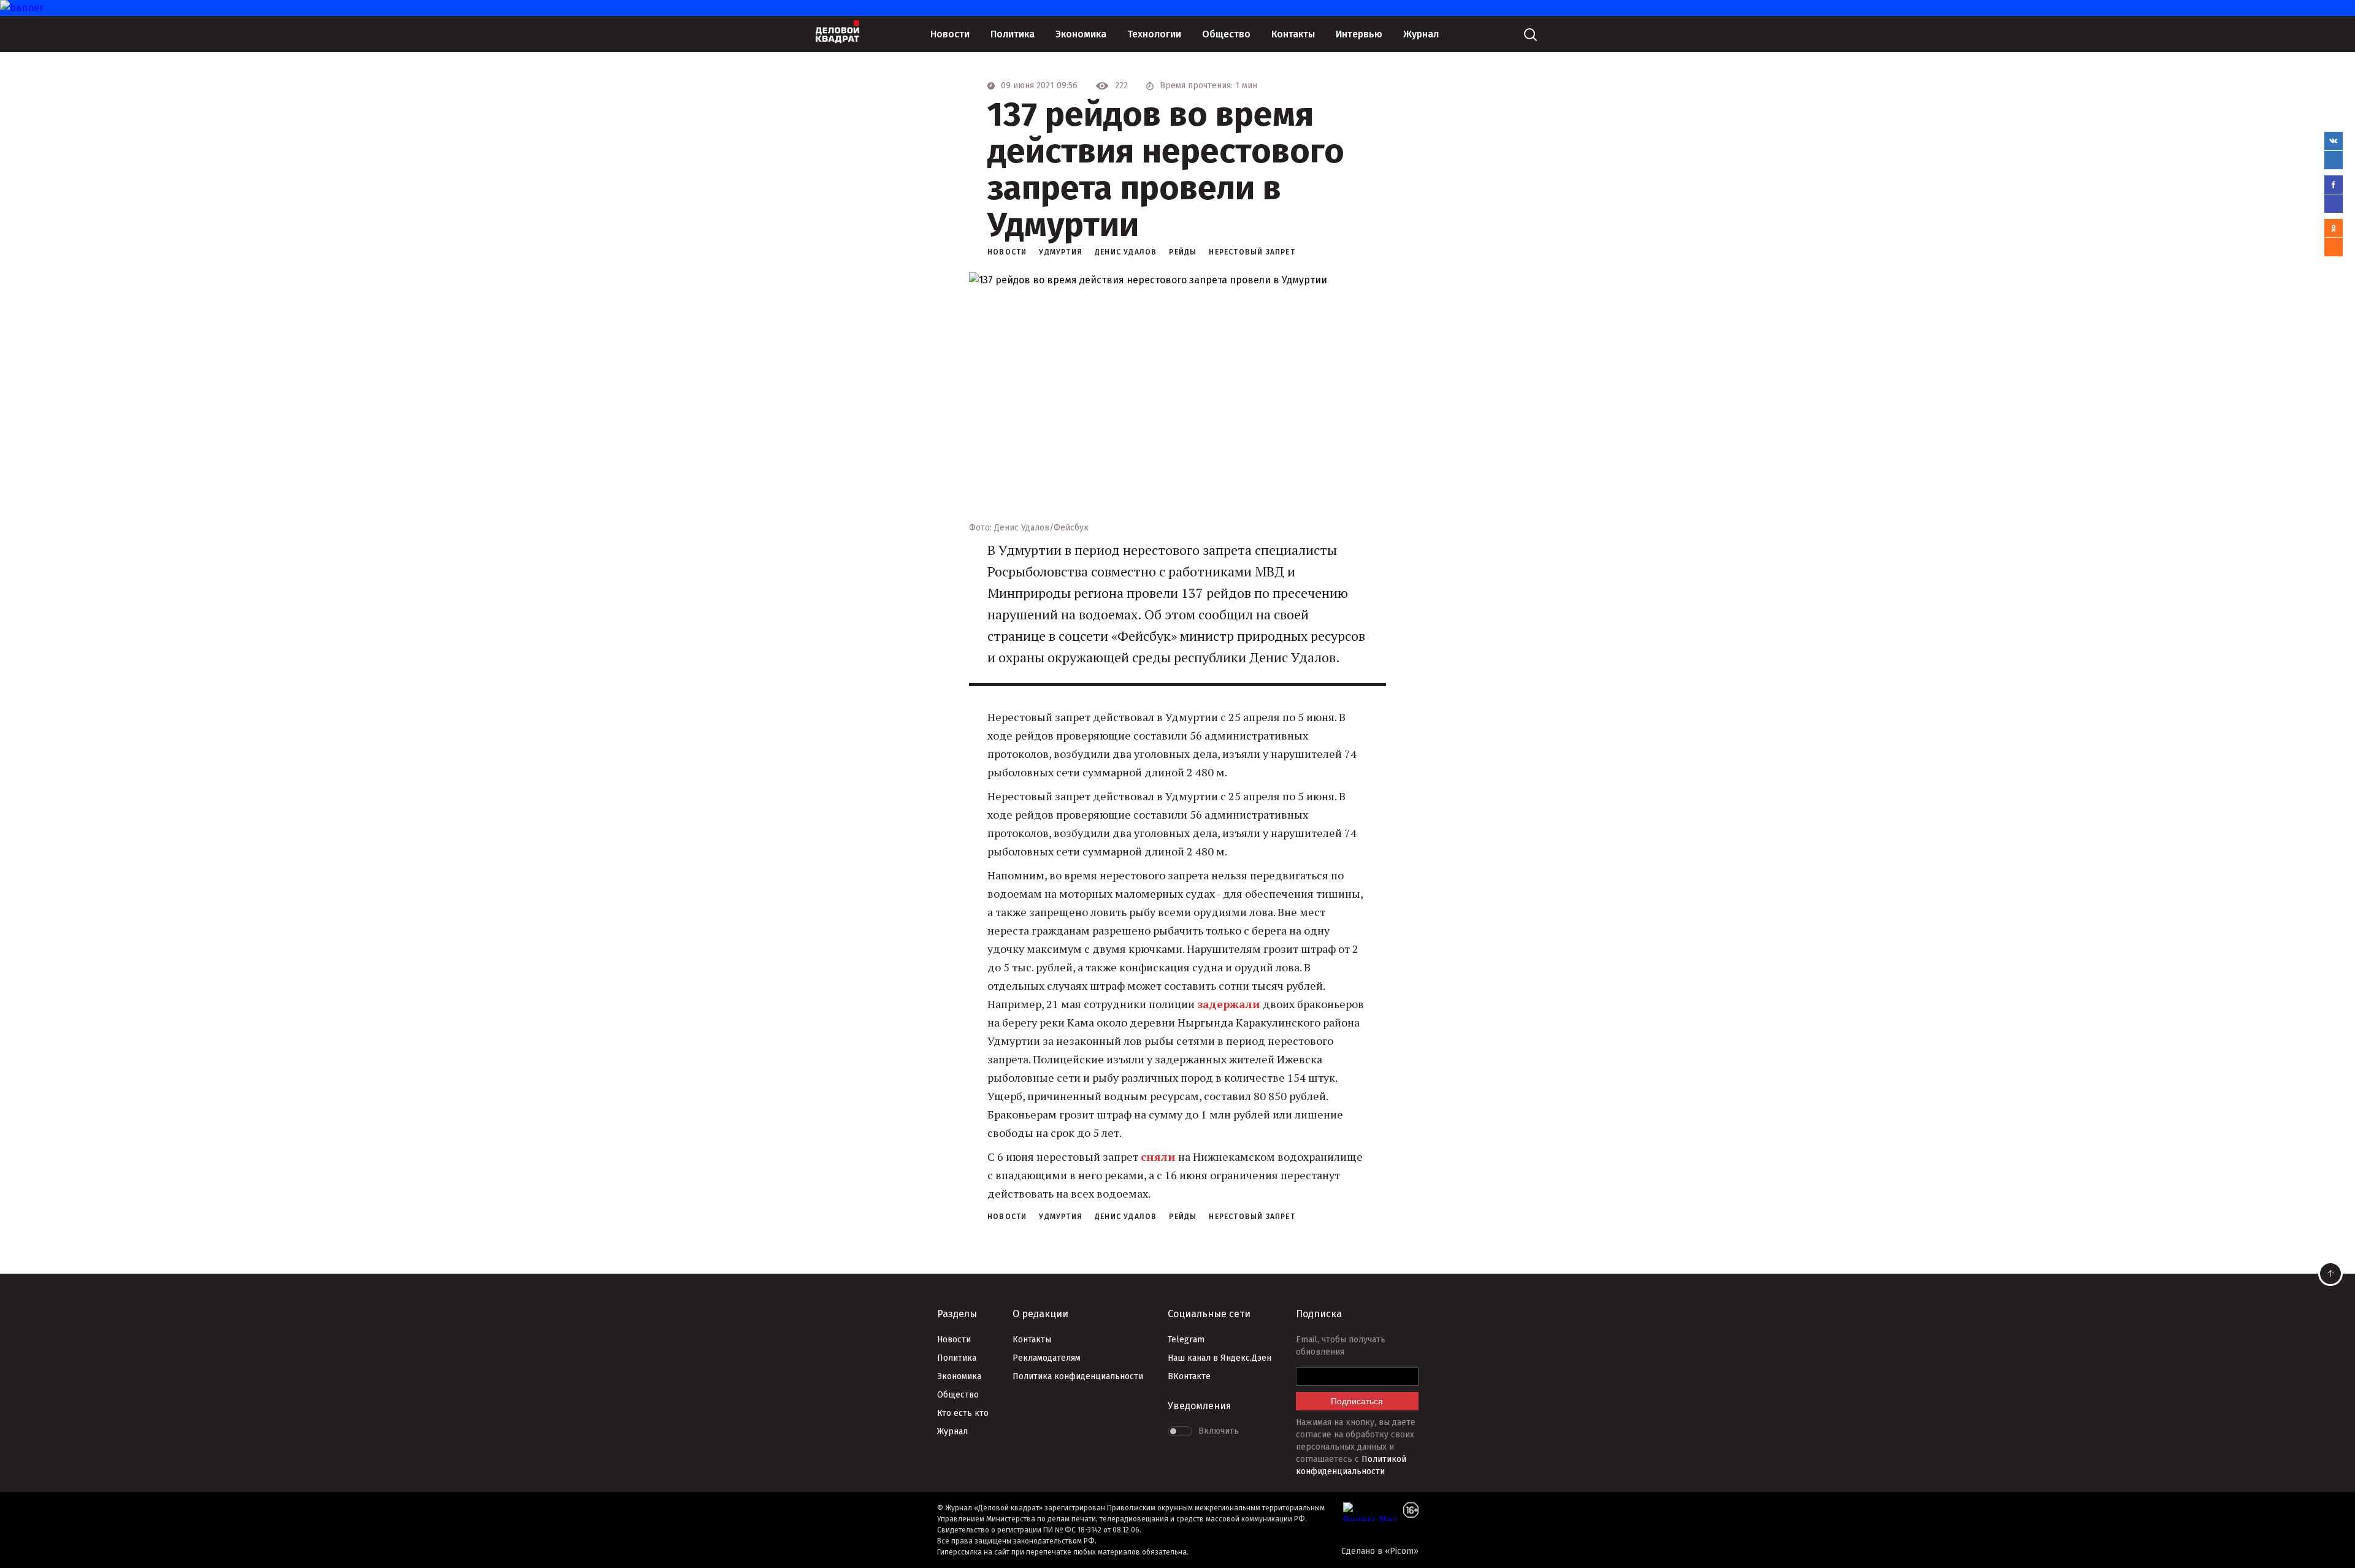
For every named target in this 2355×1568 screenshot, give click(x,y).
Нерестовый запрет (1252, 252)
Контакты (1293, 34)
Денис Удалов (1126, 252)
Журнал (1421, 34)
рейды (1183, 252)
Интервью (1359, 34)
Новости (950, 34)
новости (1007, 252)
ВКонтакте (1189, 1376)
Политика (1013, 34)
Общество (1226, 34)
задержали (1229, 1004)
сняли (1158, 1157)
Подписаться (1357, 1401)
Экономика (1081, 34)
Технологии (1154, 34)
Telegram (1186, 1340)
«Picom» (1402, 1551)
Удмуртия (1061, 252)
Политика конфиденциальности (1078, 1376)
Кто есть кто (963, 1413)
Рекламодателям (1047, 1358)
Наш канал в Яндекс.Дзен (1220, 1358)
